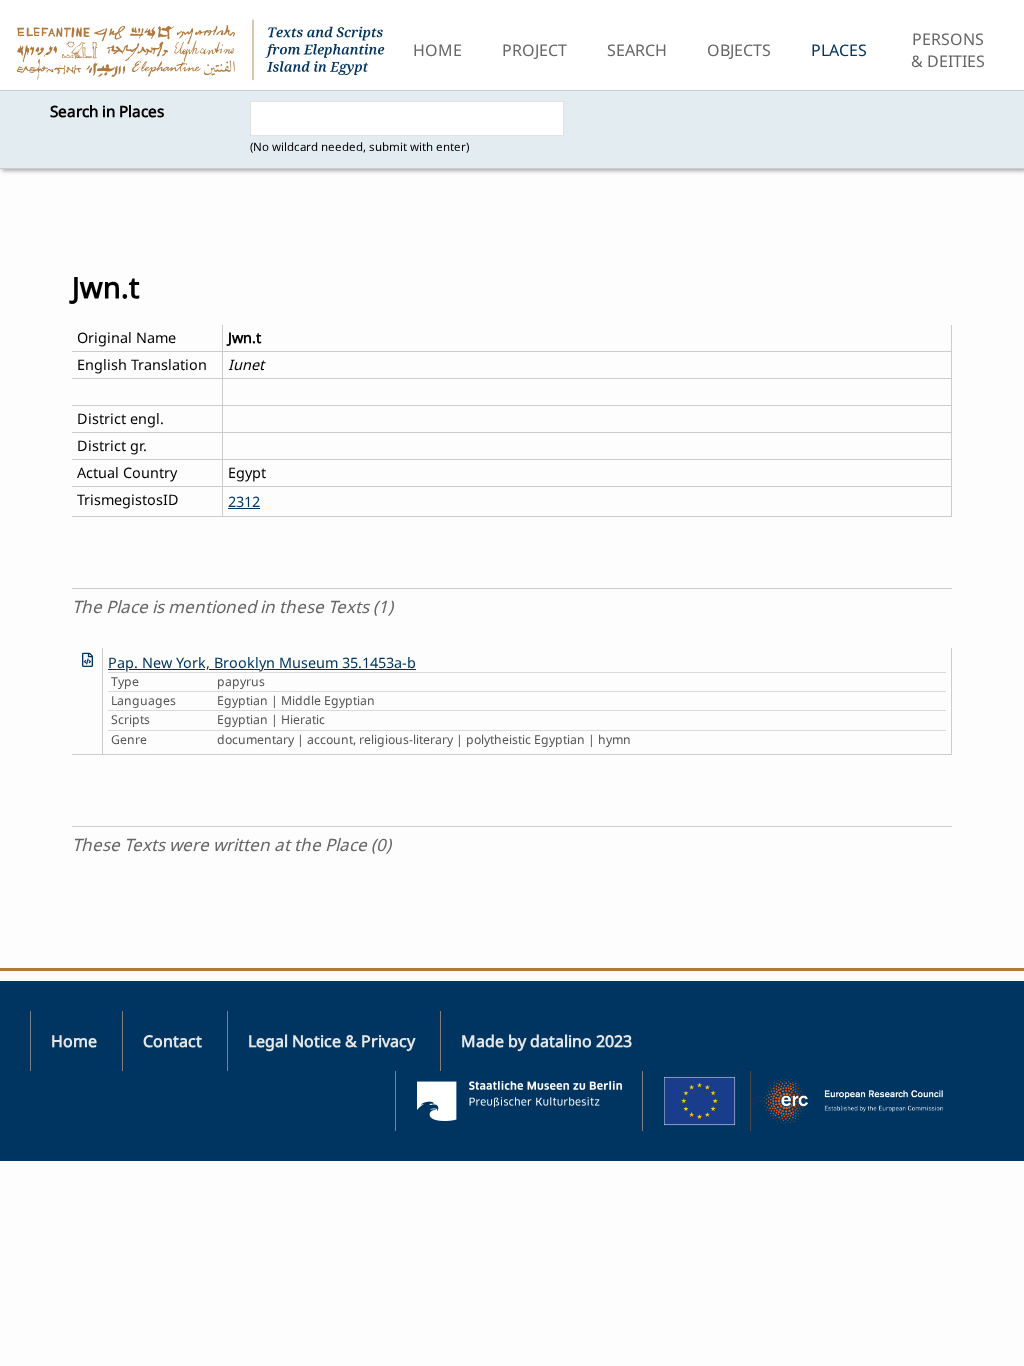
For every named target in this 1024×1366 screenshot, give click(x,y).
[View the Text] (87, 659)
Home (437, 50)
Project (534, 50)
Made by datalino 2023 (546, 1041)
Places (839, 50)
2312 (244, 501)
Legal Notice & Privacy (331, 1041)
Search (637, 50)
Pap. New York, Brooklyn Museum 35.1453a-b (262, 662)
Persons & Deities (948, 50)
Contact (172, 1041)
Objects (739, 50)
